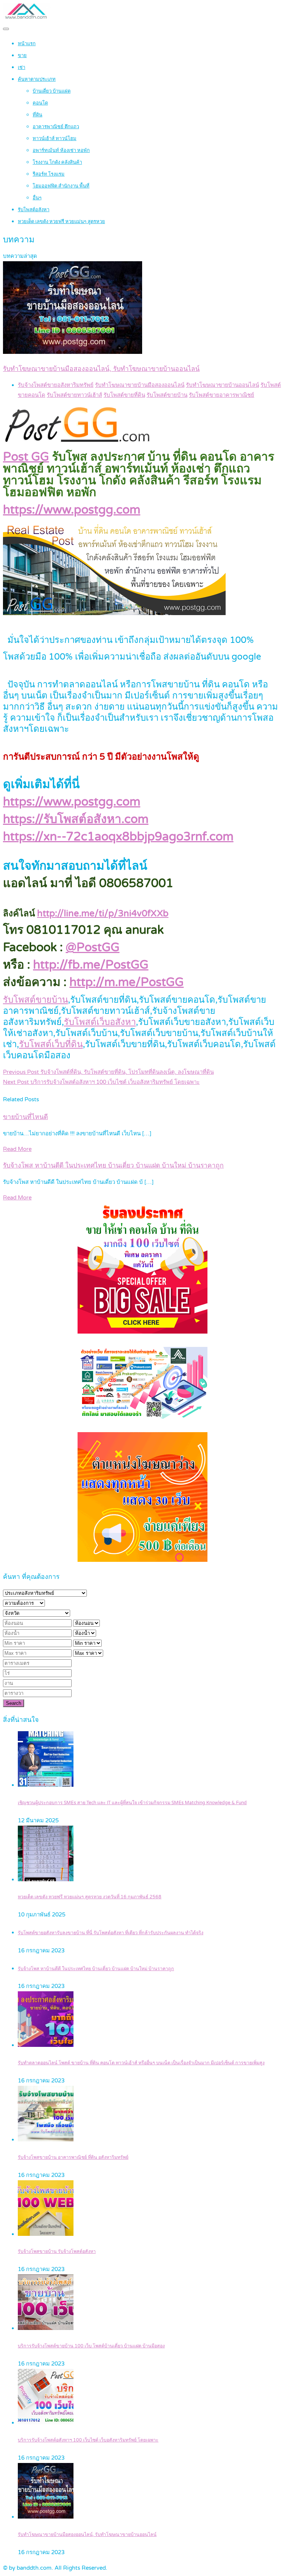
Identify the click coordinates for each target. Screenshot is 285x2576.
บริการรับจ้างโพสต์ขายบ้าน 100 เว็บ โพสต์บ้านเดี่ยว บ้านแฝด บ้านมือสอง (91, 2346)
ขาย (22, 56)
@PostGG (93, 947)
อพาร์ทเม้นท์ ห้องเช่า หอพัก (61, 150)
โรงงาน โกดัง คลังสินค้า (57, 162)
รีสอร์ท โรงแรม (49, 174)
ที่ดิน (37, 115)
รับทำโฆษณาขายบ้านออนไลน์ (222, 385)
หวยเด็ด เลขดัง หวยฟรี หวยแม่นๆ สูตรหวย (61, 222)
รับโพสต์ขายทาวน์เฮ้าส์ (74, 395)
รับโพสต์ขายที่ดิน (124, 395)
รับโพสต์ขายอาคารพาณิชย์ (222, 395)
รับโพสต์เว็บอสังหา (100, 1022)
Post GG (26, 457)
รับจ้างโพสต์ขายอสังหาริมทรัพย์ (56, 385)
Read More (17, 1149)
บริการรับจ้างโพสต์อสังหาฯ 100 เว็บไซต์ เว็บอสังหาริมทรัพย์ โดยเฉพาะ (101, 1082)
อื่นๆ (37, 198)
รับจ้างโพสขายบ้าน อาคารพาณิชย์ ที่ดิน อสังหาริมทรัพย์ (73, 2157)
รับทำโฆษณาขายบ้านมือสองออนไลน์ (140, 385)
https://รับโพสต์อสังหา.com (76, 819)
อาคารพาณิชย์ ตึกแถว (56, 127)
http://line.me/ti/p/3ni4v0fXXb (103, 914)
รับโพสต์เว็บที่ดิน (51, 1044)
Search (14, 1703)
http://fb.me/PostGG (91, 965)
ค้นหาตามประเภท (37, 79)
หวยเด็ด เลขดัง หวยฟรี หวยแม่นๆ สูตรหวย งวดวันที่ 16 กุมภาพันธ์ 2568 (90, 1897)
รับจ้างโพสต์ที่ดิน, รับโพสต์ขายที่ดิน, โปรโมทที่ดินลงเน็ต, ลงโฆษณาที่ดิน (108, 1072)
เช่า (22, 67)
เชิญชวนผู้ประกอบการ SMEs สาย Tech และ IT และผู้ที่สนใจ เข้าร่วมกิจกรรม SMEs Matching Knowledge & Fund (132, 1803)
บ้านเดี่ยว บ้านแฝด (52, 91)
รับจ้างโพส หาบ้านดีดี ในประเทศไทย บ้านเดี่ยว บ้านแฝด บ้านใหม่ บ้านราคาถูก (113, 1166)
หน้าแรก (27, 44)
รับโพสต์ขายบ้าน (167, 395)
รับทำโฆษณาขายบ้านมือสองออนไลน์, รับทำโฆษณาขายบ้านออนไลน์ (87, 2535)
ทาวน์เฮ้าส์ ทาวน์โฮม (55, 139)
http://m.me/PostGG (127, 982)
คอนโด (40, 103)
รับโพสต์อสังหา (34, 210)
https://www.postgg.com (72, 510)
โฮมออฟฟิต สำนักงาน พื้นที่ (61, 186)
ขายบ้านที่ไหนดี (25, 1117)
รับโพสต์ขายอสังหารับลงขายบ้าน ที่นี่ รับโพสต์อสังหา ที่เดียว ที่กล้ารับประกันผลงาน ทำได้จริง (111, 1933)
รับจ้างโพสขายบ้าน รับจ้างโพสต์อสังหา (57, 2252)
